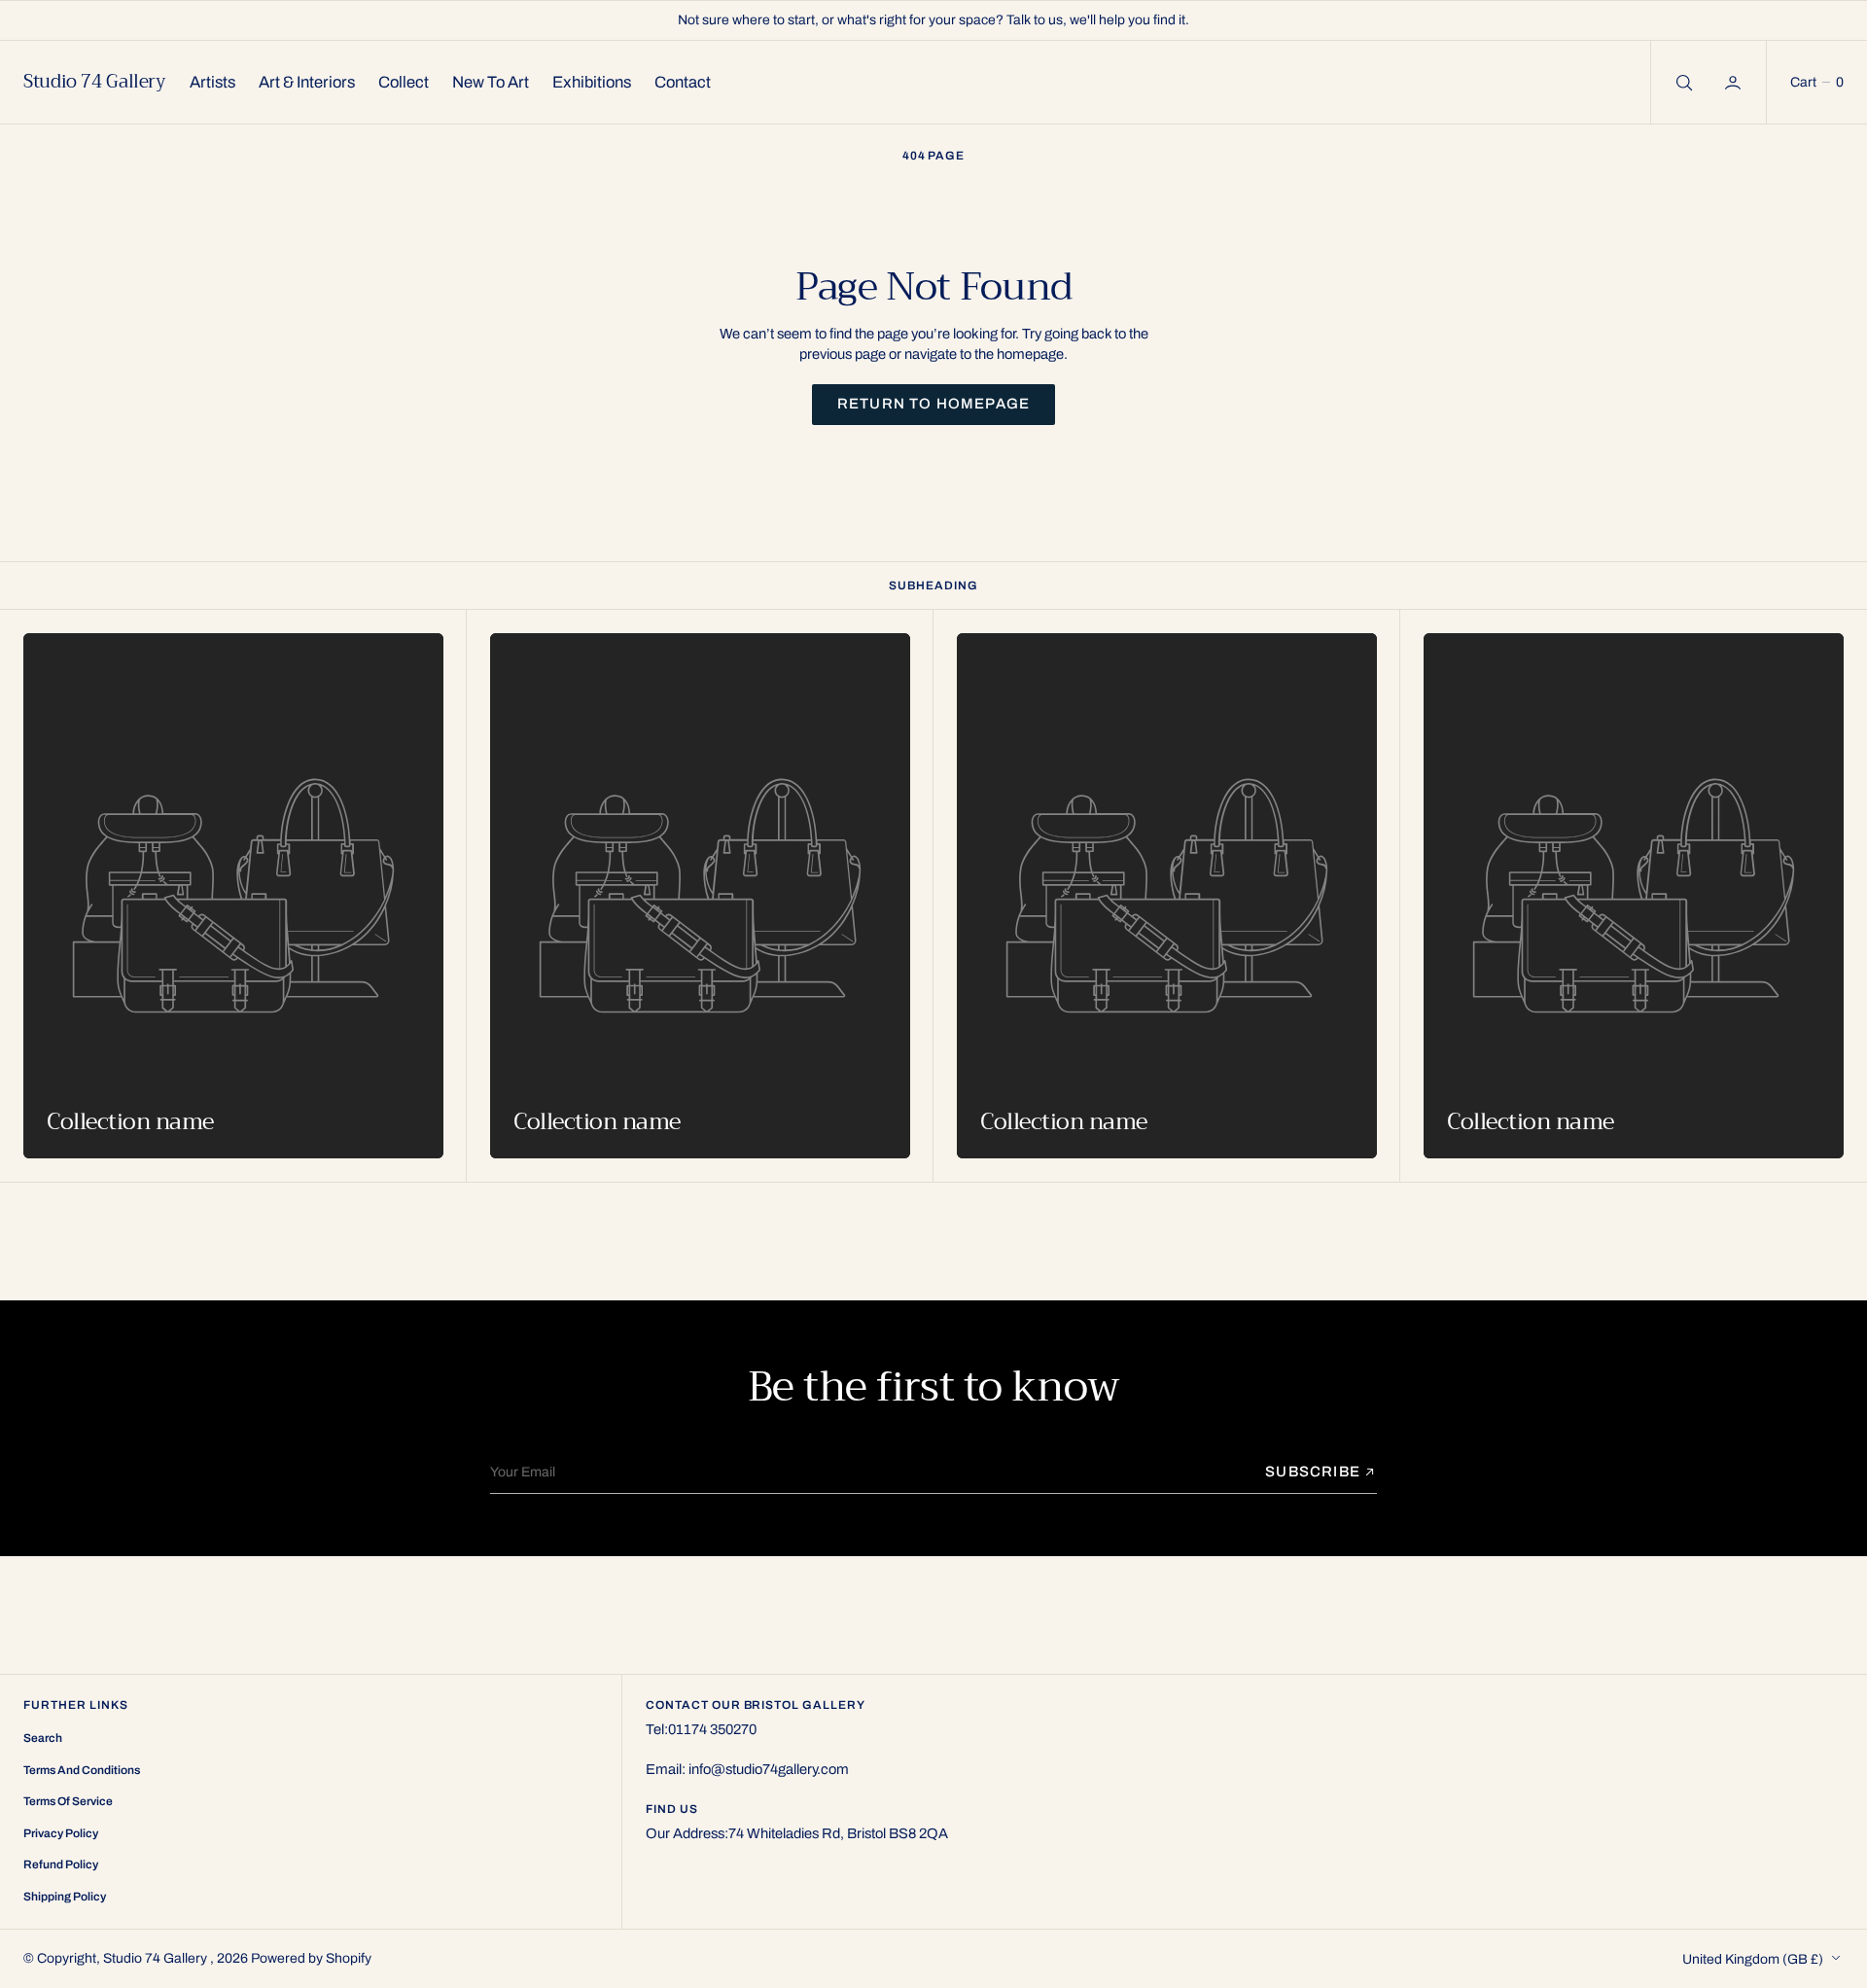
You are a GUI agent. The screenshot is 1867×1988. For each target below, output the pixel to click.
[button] (1735, 82)
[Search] (1682, 82)
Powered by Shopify (311, 1958)
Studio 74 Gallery (157, 1958)
